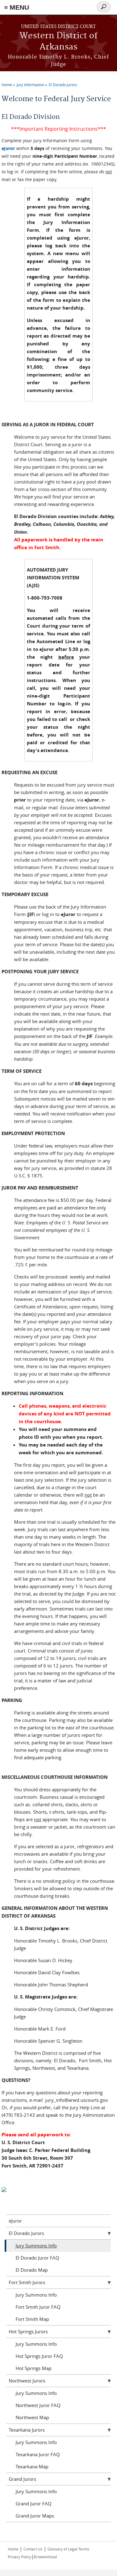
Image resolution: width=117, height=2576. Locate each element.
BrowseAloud (45, 2557)
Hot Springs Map (34, 2368)
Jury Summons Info (36, 2246)
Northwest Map (32, 2417)
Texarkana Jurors (27, 2430)
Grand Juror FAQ (34, 2504)
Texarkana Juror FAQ (38, 2454)
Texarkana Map (32, 2466)
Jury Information (30, 85)
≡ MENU (17, 7)
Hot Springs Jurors (28, 2331)
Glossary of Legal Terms (68, 2549)
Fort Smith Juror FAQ (38, 2307)
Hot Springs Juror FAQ (39, 2356)
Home (7, 85)
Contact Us (33, 2549)
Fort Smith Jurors (27, 2282)
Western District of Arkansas (59, 42)
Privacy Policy (19, 2557)
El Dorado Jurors (63, 85)
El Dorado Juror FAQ (37, 2258)
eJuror (8, 148)
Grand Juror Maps (35, 2516)
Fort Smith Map (32, 2319)
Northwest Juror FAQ (38, 2405)
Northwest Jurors (27, 2381)
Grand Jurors (22, 2479)
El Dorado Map (32, 2270)
